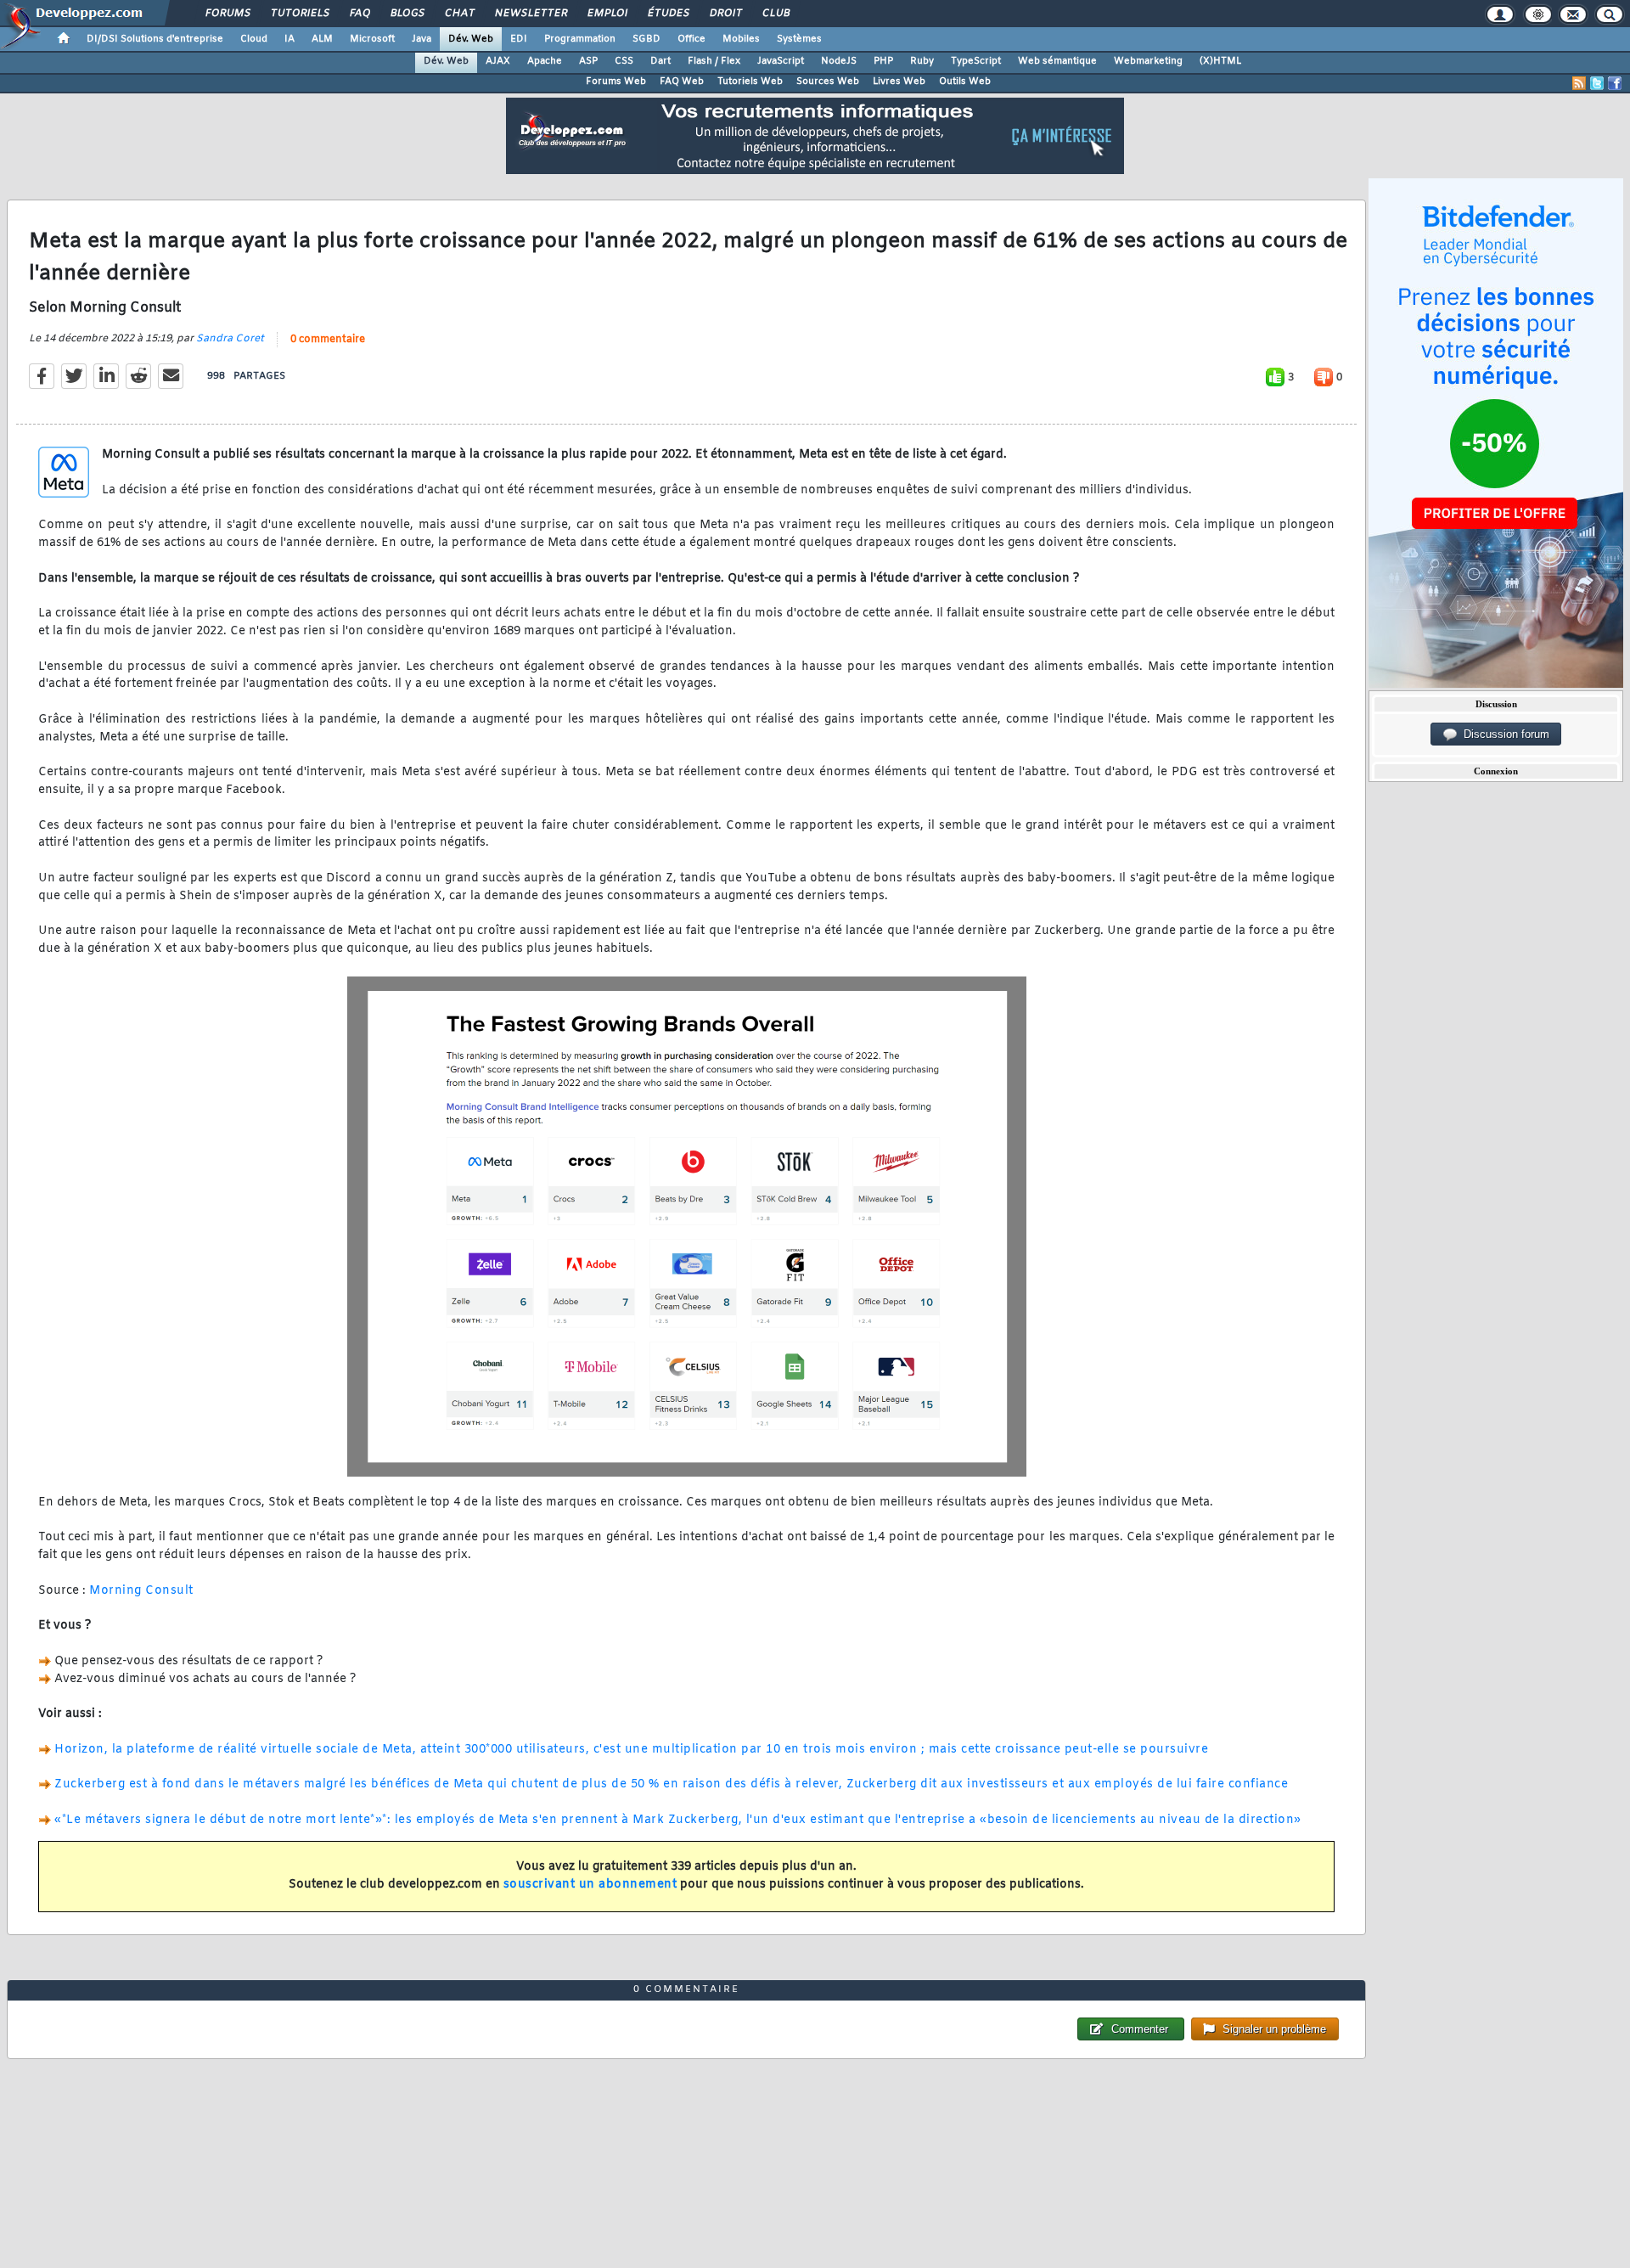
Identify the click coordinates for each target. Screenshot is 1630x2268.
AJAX (498, 61)
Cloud (254, 39)
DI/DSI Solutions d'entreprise (155, 39)
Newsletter (530, 14)
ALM (322, 39)
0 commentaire (328, 340)
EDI (519, 39)
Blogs (407, 14)
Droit (725, 14)
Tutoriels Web (750, 82)
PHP (883, 61)
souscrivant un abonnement (590, 1885)
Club (775, 14)
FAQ (359, 14)
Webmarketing (1148, 61)
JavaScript (781, 61)
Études (668, 14)
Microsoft (372, 39)
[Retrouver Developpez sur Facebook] (1615, 83)
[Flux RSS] (1579, 83)
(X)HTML (1220, 61)
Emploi (607, 14)
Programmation (580, 39)
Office (691, 39)
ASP (588, 61)
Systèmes (799, 39)
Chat (459, 14)
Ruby (922, 61)
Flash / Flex (714, 61)
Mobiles (741, 39)
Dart (660, 61)
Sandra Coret (230, 339)
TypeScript (976, 61)
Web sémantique (1057, 61)
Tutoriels (299, 14)
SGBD (646, 39)
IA (289, 39)
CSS (624, 61)
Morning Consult (141, 1591)
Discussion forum (1503, 734)
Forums (227, 14)
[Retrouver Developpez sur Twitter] (1597, 83)
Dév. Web (471, 39)
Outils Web (965, 82)
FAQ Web (682, 82)
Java (422, 39)
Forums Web (616, 82)
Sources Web (828, 82)
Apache (545, 61)
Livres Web (899, 82)
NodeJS (839, 61)
